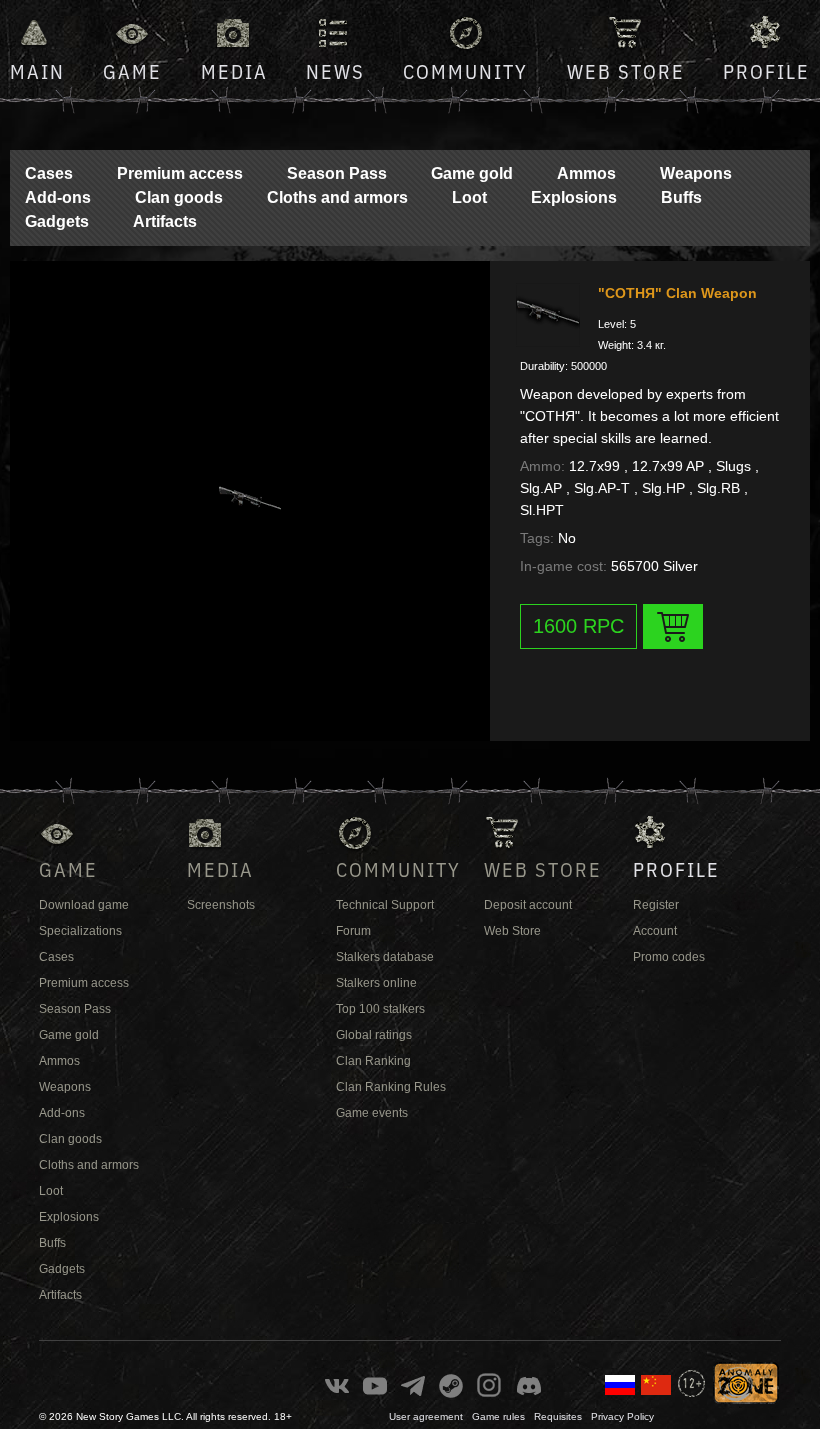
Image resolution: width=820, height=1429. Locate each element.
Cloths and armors (337, 197)
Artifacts (165, 221)
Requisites (558, 1416)
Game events (372, 1113)
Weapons (696, 173)
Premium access (180, 173)
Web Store (626, 71)
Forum (353, 931)
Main (37, 71)
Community (465, 71)
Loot (469, 197)
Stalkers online (376, 983)
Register (656, 905)
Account (655, 931)
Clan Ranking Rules (391, 1087)
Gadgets (57, 221)
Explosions (574, 197)
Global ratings (374, 1035)
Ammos (586, 173)
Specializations (80, 931)
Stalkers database (385, 957)
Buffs (681, 197)
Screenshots (221, 905)
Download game (84, 905)
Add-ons (58, 197)
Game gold (472, 173)
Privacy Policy (622, 1416)
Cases (49, 173)
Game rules (498, 1416)
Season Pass (337, 173)
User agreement (426, 1416)
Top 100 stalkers (380, 1009)
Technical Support (385, 905)
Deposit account (528, 905)
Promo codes (669, 957)
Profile (766, 71)
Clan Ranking (373, 1061)
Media (234, 71)
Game (132, 71)
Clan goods (179, 197)
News (335, 71)
